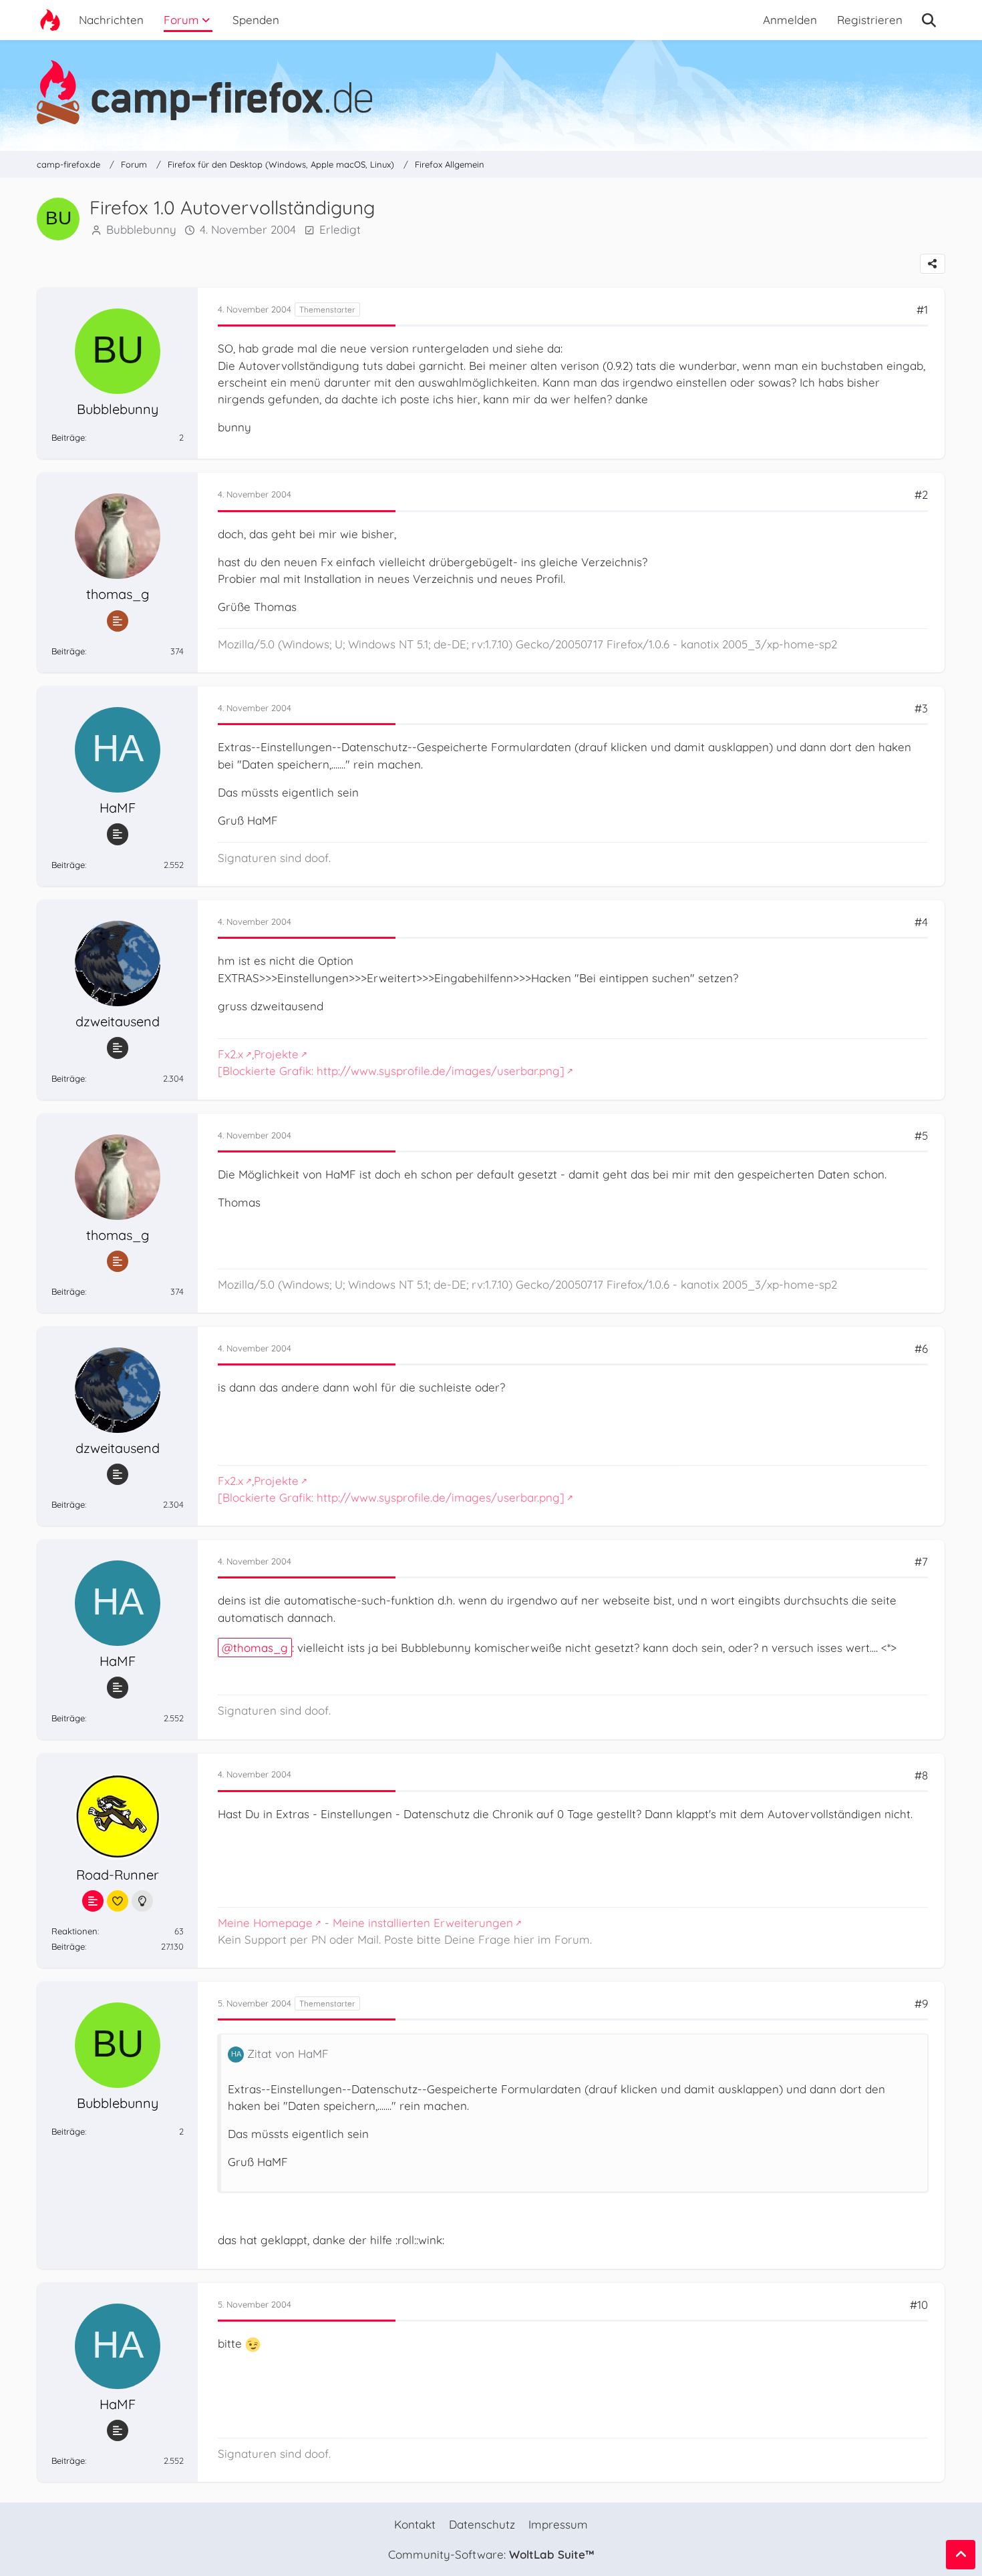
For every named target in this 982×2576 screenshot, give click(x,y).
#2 (921, 494)
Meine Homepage (265, 1923)
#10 (919, 2305)
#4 (921, 922)
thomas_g (261, 1648)
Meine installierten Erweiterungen (423, 1923)
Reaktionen (74, 1931)
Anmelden (790, 20)
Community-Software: (491, 2554)
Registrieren (870, 20)
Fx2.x (230, 1054)
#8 (921, 1775)
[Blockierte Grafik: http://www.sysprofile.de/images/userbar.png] (391, 1071)
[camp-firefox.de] (491, 92)
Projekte (276, 1054)
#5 (921, 1135)
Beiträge (68, 437)
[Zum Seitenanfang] (961, 2555)
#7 (921, 1561)
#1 (922, 309)
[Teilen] (933, 264)
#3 (921, 708)
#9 (921, 2003)
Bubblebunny (141, 229)
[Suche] (929, 20)
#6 (921, 1348)
